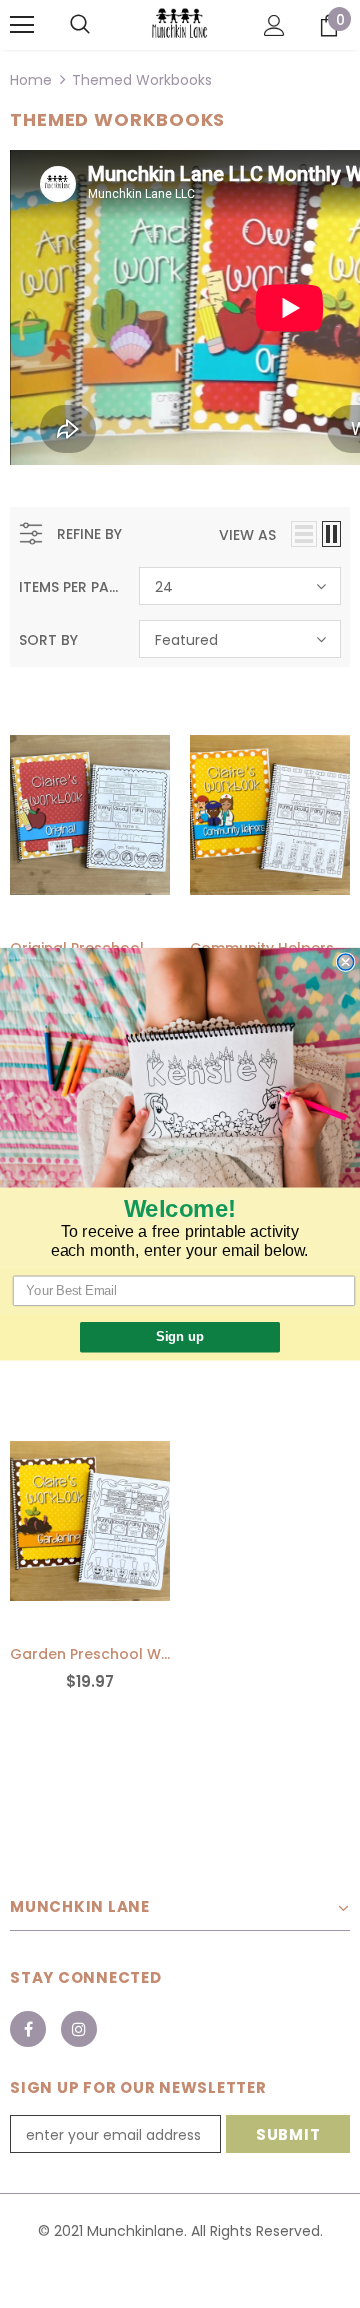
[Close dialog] (346, 962)
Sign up (179, 1337)
